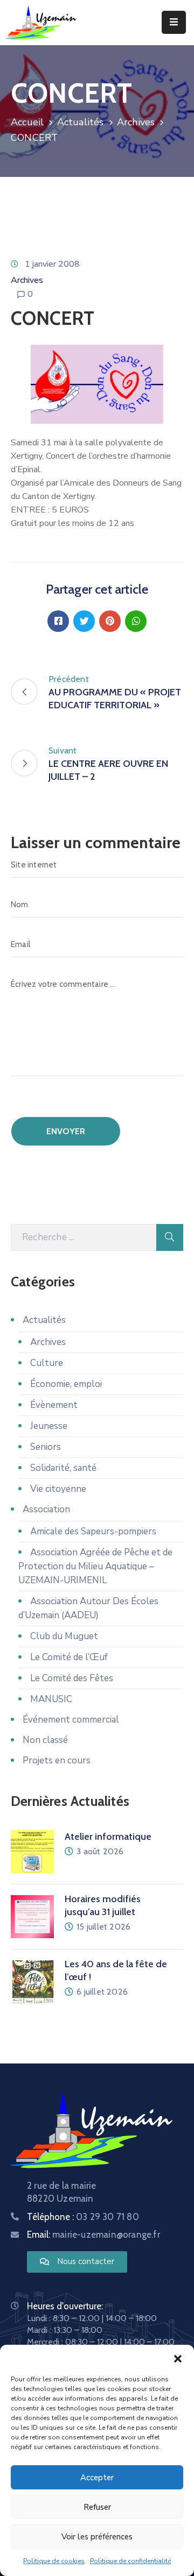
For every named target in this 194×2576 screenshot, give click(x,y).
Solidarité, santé (63, 1468)
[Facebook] (58, 621)
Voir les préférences (97, 2537)
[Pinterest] (110, 621)
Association (46, 1509)
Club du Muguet (64, 1636)
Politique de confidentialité (130, 2561)
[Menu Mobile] (174, 22)
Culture (47, 1363)
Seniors (46, 1447)
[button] (178, 2358)
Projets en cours (57, 1760)
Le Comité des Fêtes (72, 1678)
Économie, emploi (66, 1384)
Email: (93, 2235)
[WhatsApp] (136, 621)
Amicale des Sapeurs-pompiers (93, 1531)
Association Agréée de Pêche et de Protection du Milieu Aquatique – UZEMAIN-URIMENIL (95, 1566)
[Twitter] (84, 621)
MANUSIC (51, 1699)
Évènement (54, 1405)
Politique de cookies (54, 2561)
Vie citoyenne (58, 1489)
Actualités (81, 122)
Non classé (45, 1740)
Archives (136, 122)
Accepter (97, 2478)
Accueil (27, 122)
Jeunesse (49, 1426)
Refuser (97, 2507)
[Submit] (170, 1237)
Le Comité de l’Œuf (69, 1657)
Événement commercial (71, 1720)
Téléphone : (83, 2217)
